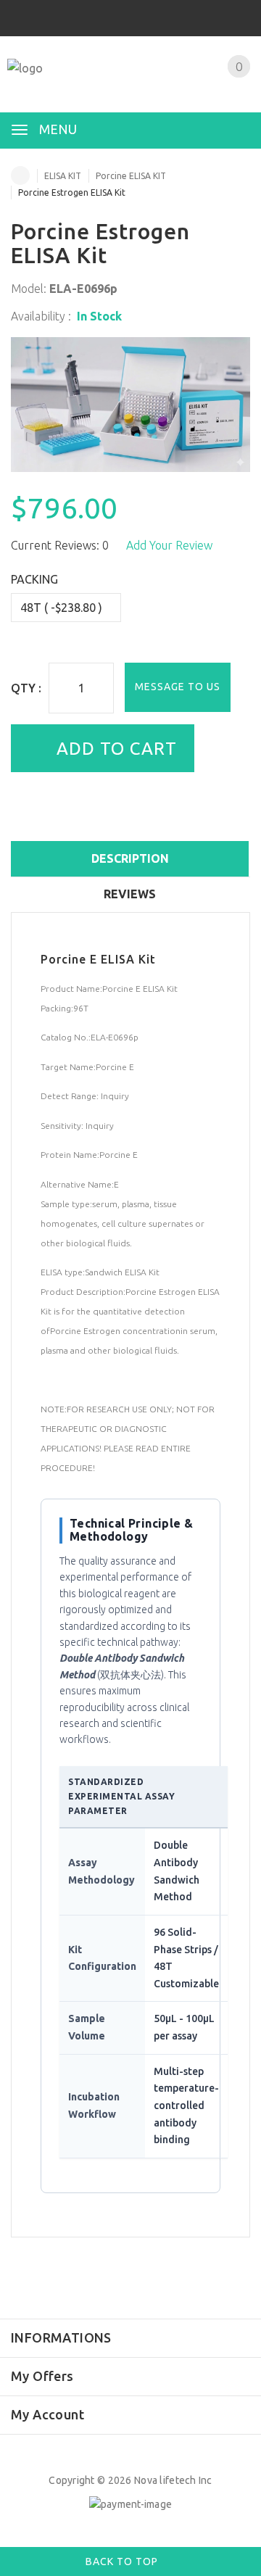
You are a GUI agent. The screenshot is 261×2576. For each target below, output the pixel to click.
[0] (221, 85)
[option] (130, 405)
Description (130, 858)
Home (20, 175)
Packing (34, 579)
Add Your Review (169, 545)
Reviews (130, 894)
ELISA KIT (63, 176)
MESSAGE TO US (178, 687)
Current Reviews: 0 (60, 545)
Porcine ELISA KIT (131, 176)
